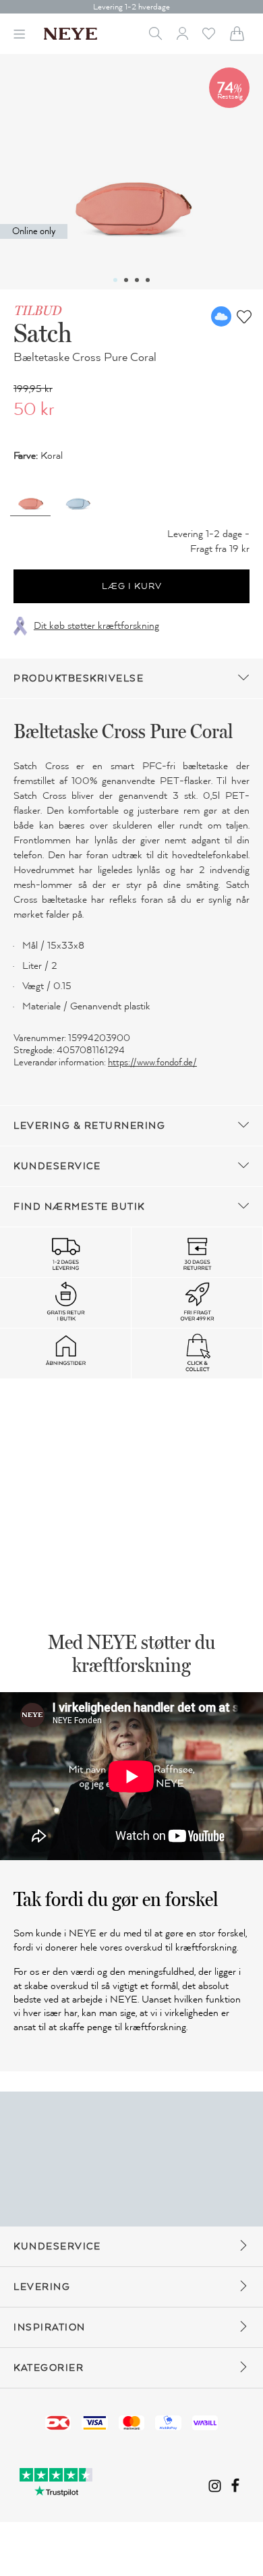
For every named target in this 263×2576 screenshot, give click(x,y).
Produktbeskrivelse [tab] (79, 678)
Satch (43, 333)
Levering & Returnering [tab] (89, 1126)
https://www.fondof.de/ (152, 1062)
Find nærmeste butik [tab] (79, 1207)
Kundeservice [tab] (57, 1166)
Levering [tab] (42, 2287)
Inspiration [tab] (50, 2327)
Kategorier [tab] (49, 2368)
